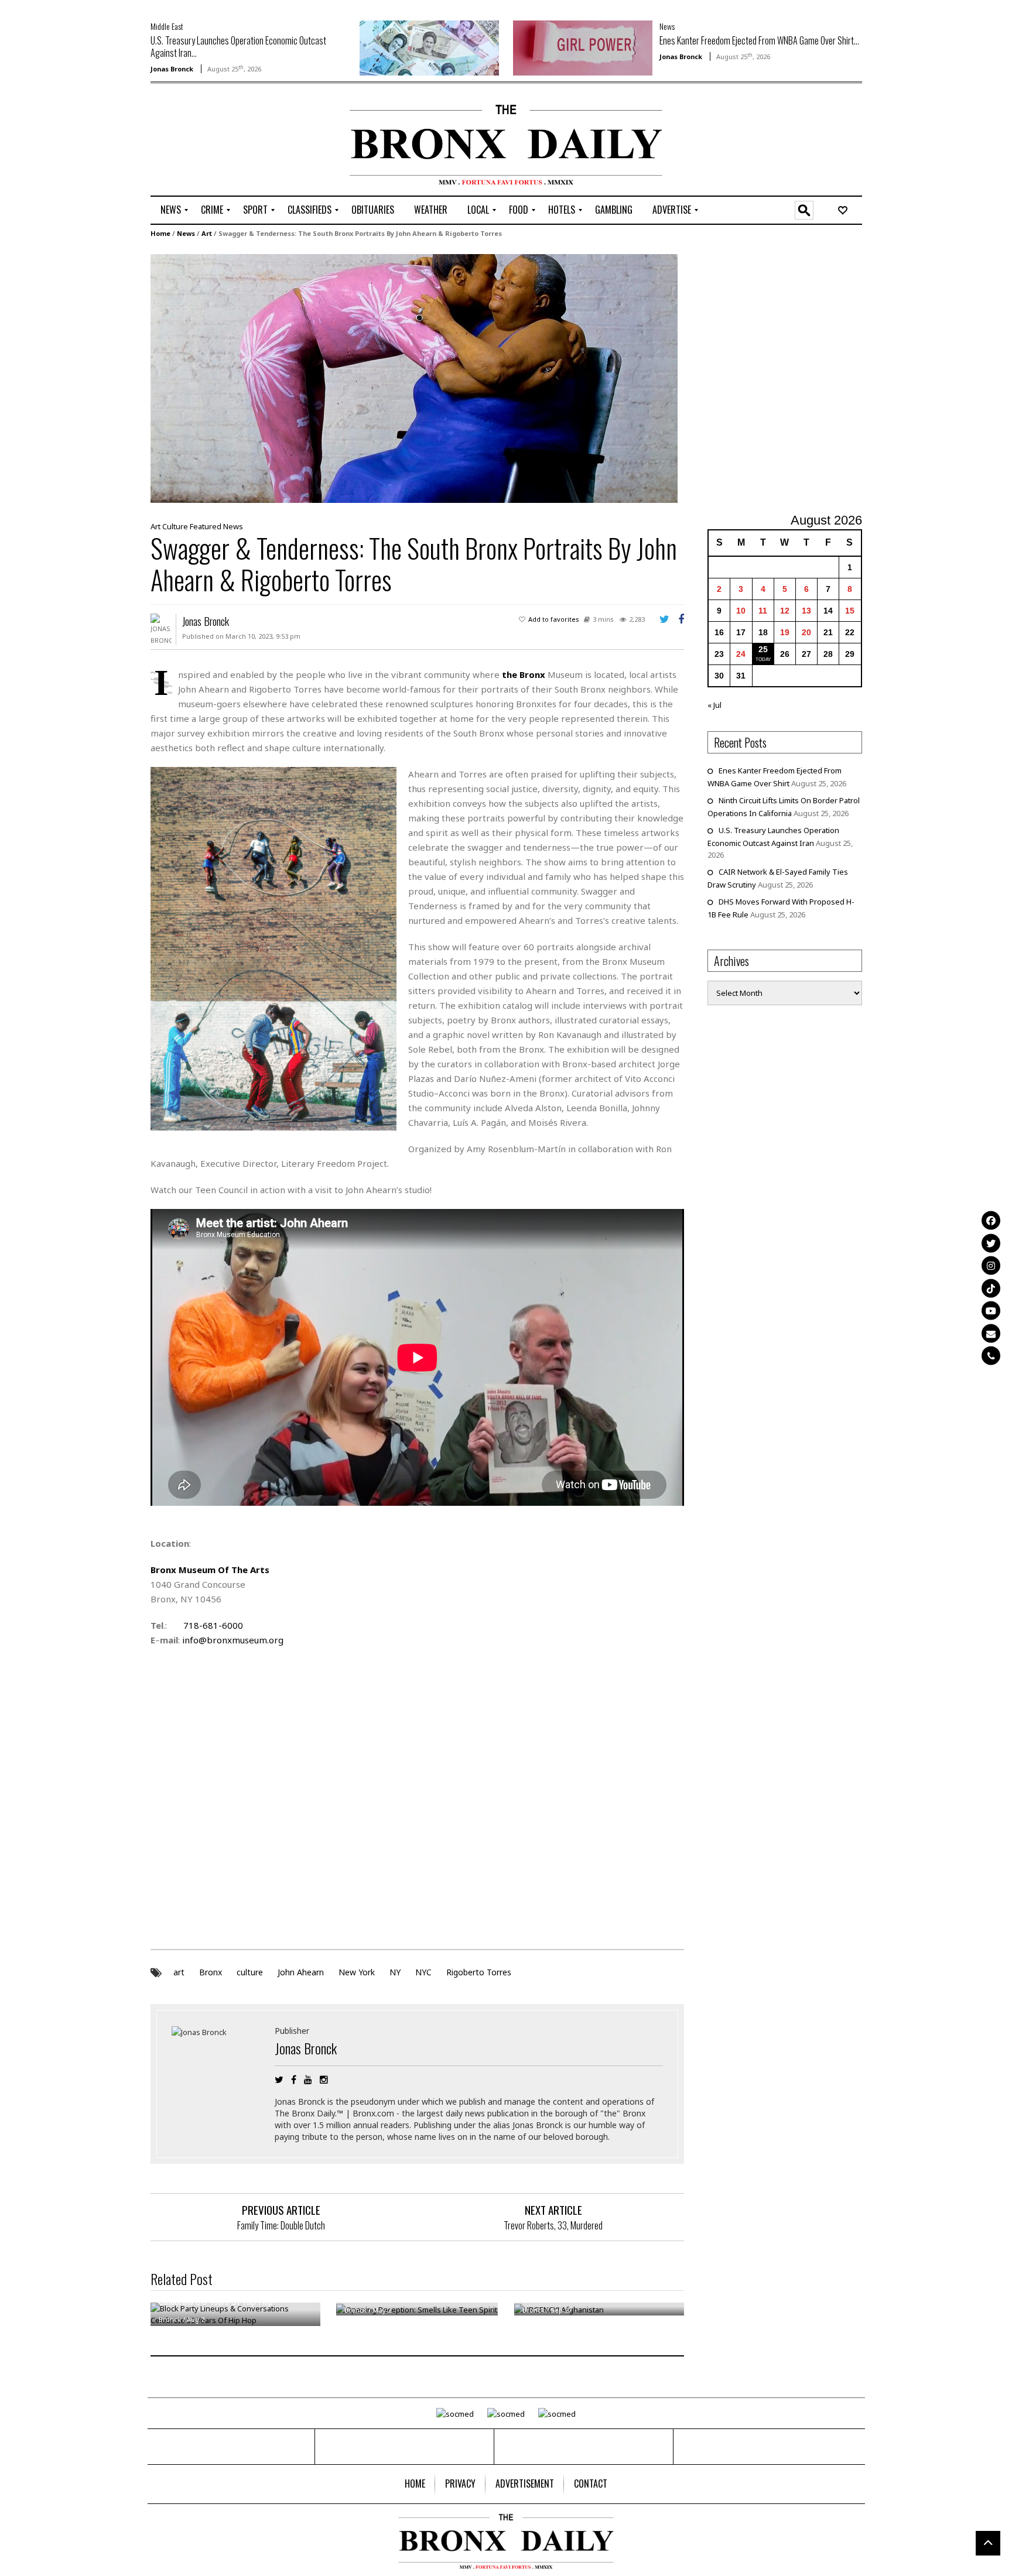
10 (741, 611)
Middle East (167, 26)
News (667, 26)
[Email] (991, 1333)
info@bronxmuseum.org (233, 1640)
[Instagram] (991, 1266)
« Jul (714, 705)
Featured (206, 526)
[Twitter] (991, 1243)
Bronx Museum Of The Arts (210, 1570)
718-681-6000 (213, 1625)
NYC (423, 1972)
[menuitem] (171, 210)
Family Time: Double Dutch (281, 2225)
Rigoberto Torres (479, 1972)
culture (250, 1972)
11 (763, 611)
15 (850, 611)
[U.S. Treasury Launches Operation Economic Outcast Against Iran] (429, 47)
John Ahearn (301, 1972)
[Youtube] (991, 1311)
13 (806, 611)
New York (357, 1972)
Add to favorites (554, 619)
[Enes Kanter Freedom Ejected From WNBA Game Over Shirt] (583, 47)
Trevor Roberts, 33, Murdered (553, 2225)
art (179, 1972)
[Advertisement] (219, 141)
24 (741, 654)
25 (763, 649)
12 (785, 611)
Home (160, 233)
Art (207, 233)
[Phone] (991, 1356)
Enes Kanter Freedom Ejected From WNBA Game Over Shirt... (759, 40)
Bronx (211, 1972)
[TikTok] (991, 1288)
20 (806, 632)
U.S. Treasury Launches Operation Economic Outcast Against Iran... (238, 47)
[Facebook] (991, 1221)
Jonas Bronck (172, 69)
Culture (175, 526)
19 (785, 632)
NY (395, 1972)
